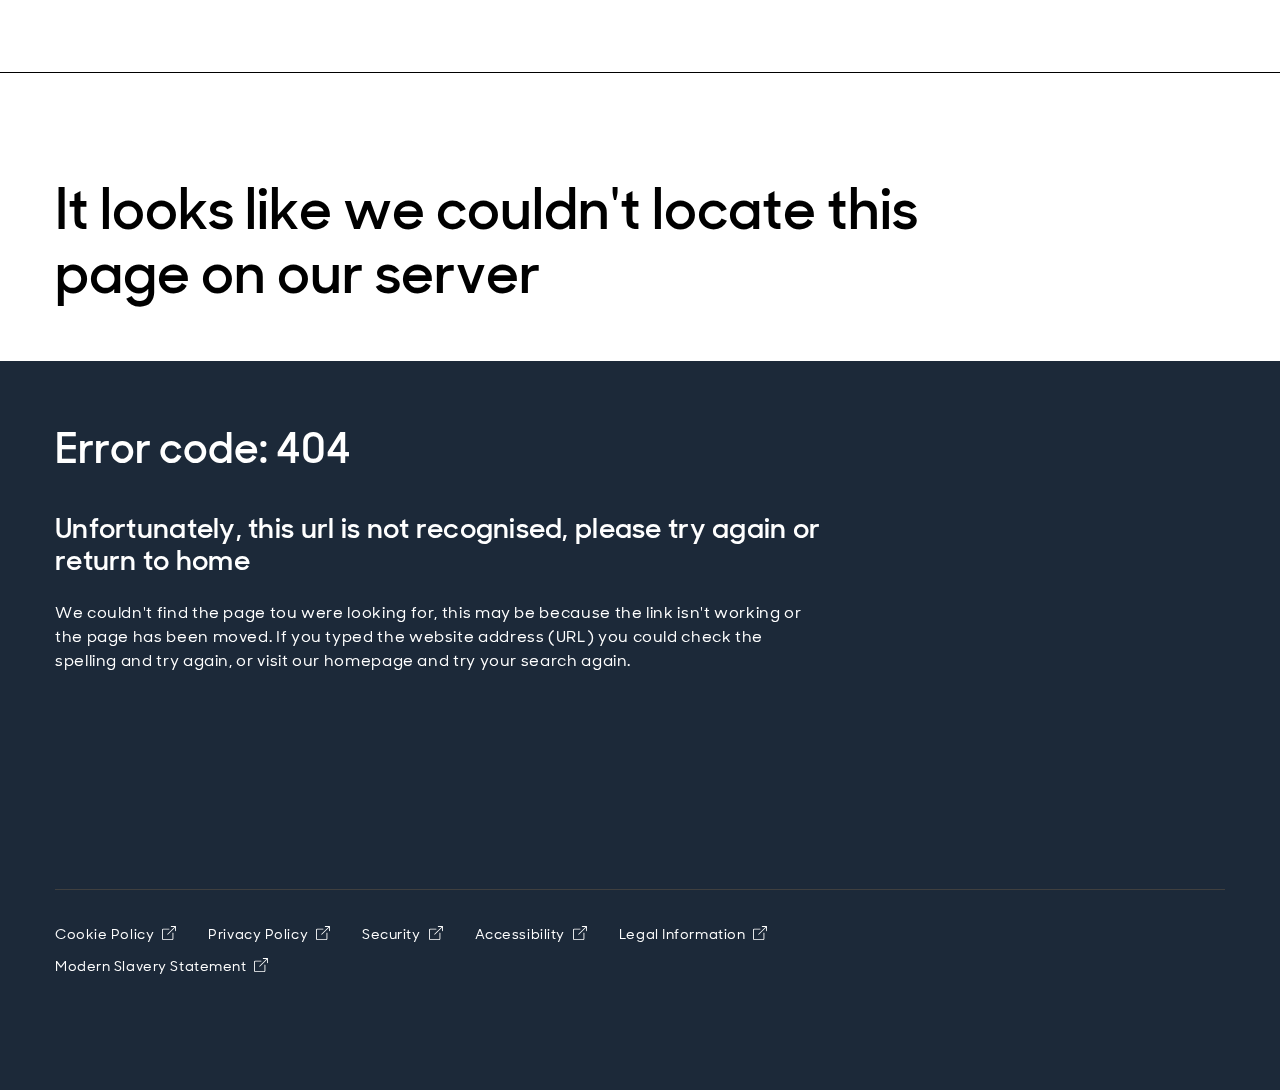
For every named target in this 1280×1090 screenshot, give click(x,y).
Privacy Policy (258, 934)
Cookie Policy (104, 934)
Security (391, 934)
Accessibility (520, 934)
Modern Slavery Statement (150, 966)
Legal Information (682, 934)
